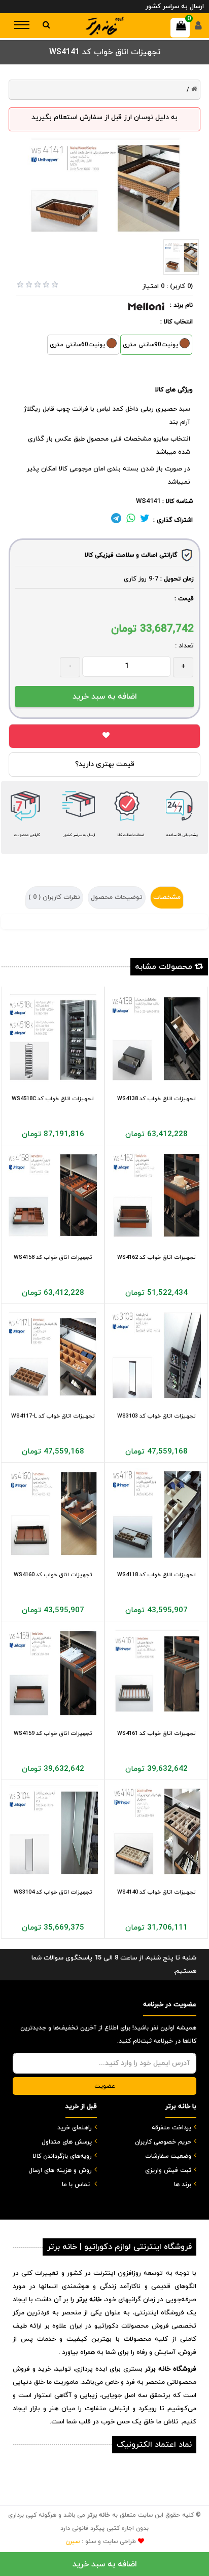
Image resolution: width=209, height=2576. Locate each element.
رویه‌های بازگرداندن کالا (62, 2156)
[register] (198, 28)
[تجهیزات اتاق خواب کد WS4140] (156, 1831)
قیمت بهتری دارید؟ (105, 764)
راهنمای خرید (75, 2128)
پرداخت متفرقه (171, 2128)
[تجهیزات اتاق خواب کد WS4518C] (53, 1038)
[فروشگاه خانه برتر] (104, 26)
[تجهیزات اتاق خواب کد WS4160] (53, 1514)
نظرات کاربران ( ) (54, 897)
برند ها (183, 2185)
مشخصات (167, 897)
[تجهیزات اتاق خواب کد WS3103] (156, 1355)
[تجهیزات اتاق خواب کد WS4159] (53, 1673)
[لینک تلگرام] (116, 520)
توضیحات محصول (117, 897)
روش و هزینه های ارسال (60, 2170)
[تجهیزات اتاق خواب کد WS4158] (53, 1196)
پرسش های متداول (67, 2142)
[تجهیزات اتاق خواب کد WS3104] (53, 1831)
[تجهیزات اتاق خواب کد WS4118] (156, 1514)
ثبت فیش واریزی (168, 2170)
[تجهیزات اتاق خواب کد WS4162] (156, 1196)
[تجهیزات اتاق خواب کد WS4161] (156, 1673)
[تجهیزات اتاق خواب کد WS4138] (156, 1038)
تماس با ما (76, 2185)
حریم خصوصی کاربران (163, 2142)
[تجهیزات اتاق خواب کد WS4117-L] (53, 1355)
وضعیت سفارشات (168, 2156)
